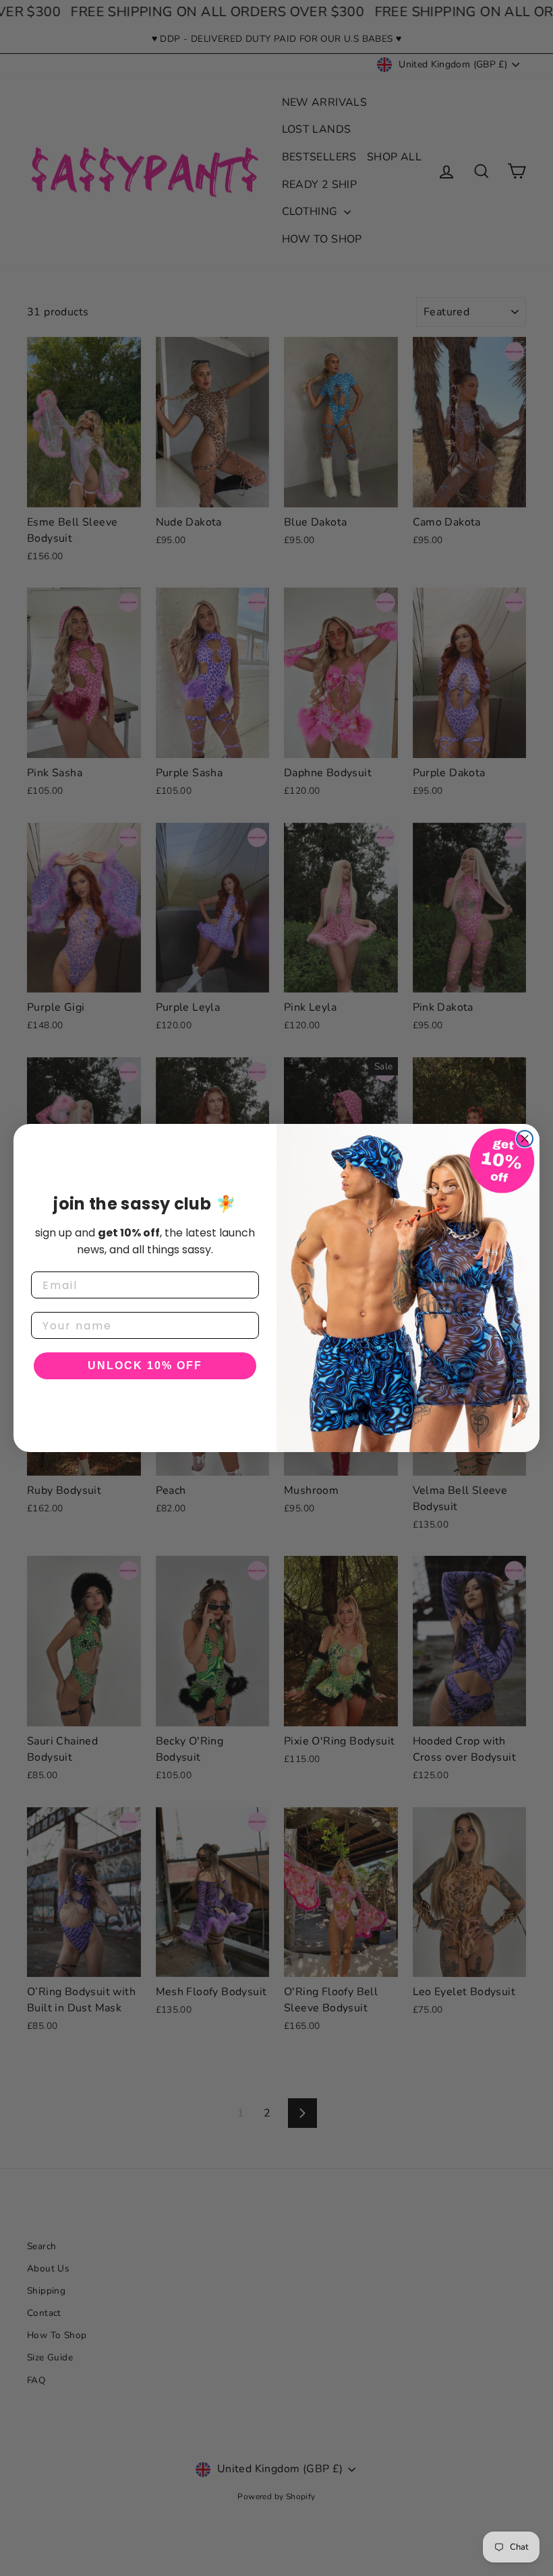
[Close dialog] (525, 1139)
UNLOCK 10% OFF (145, 1365)
